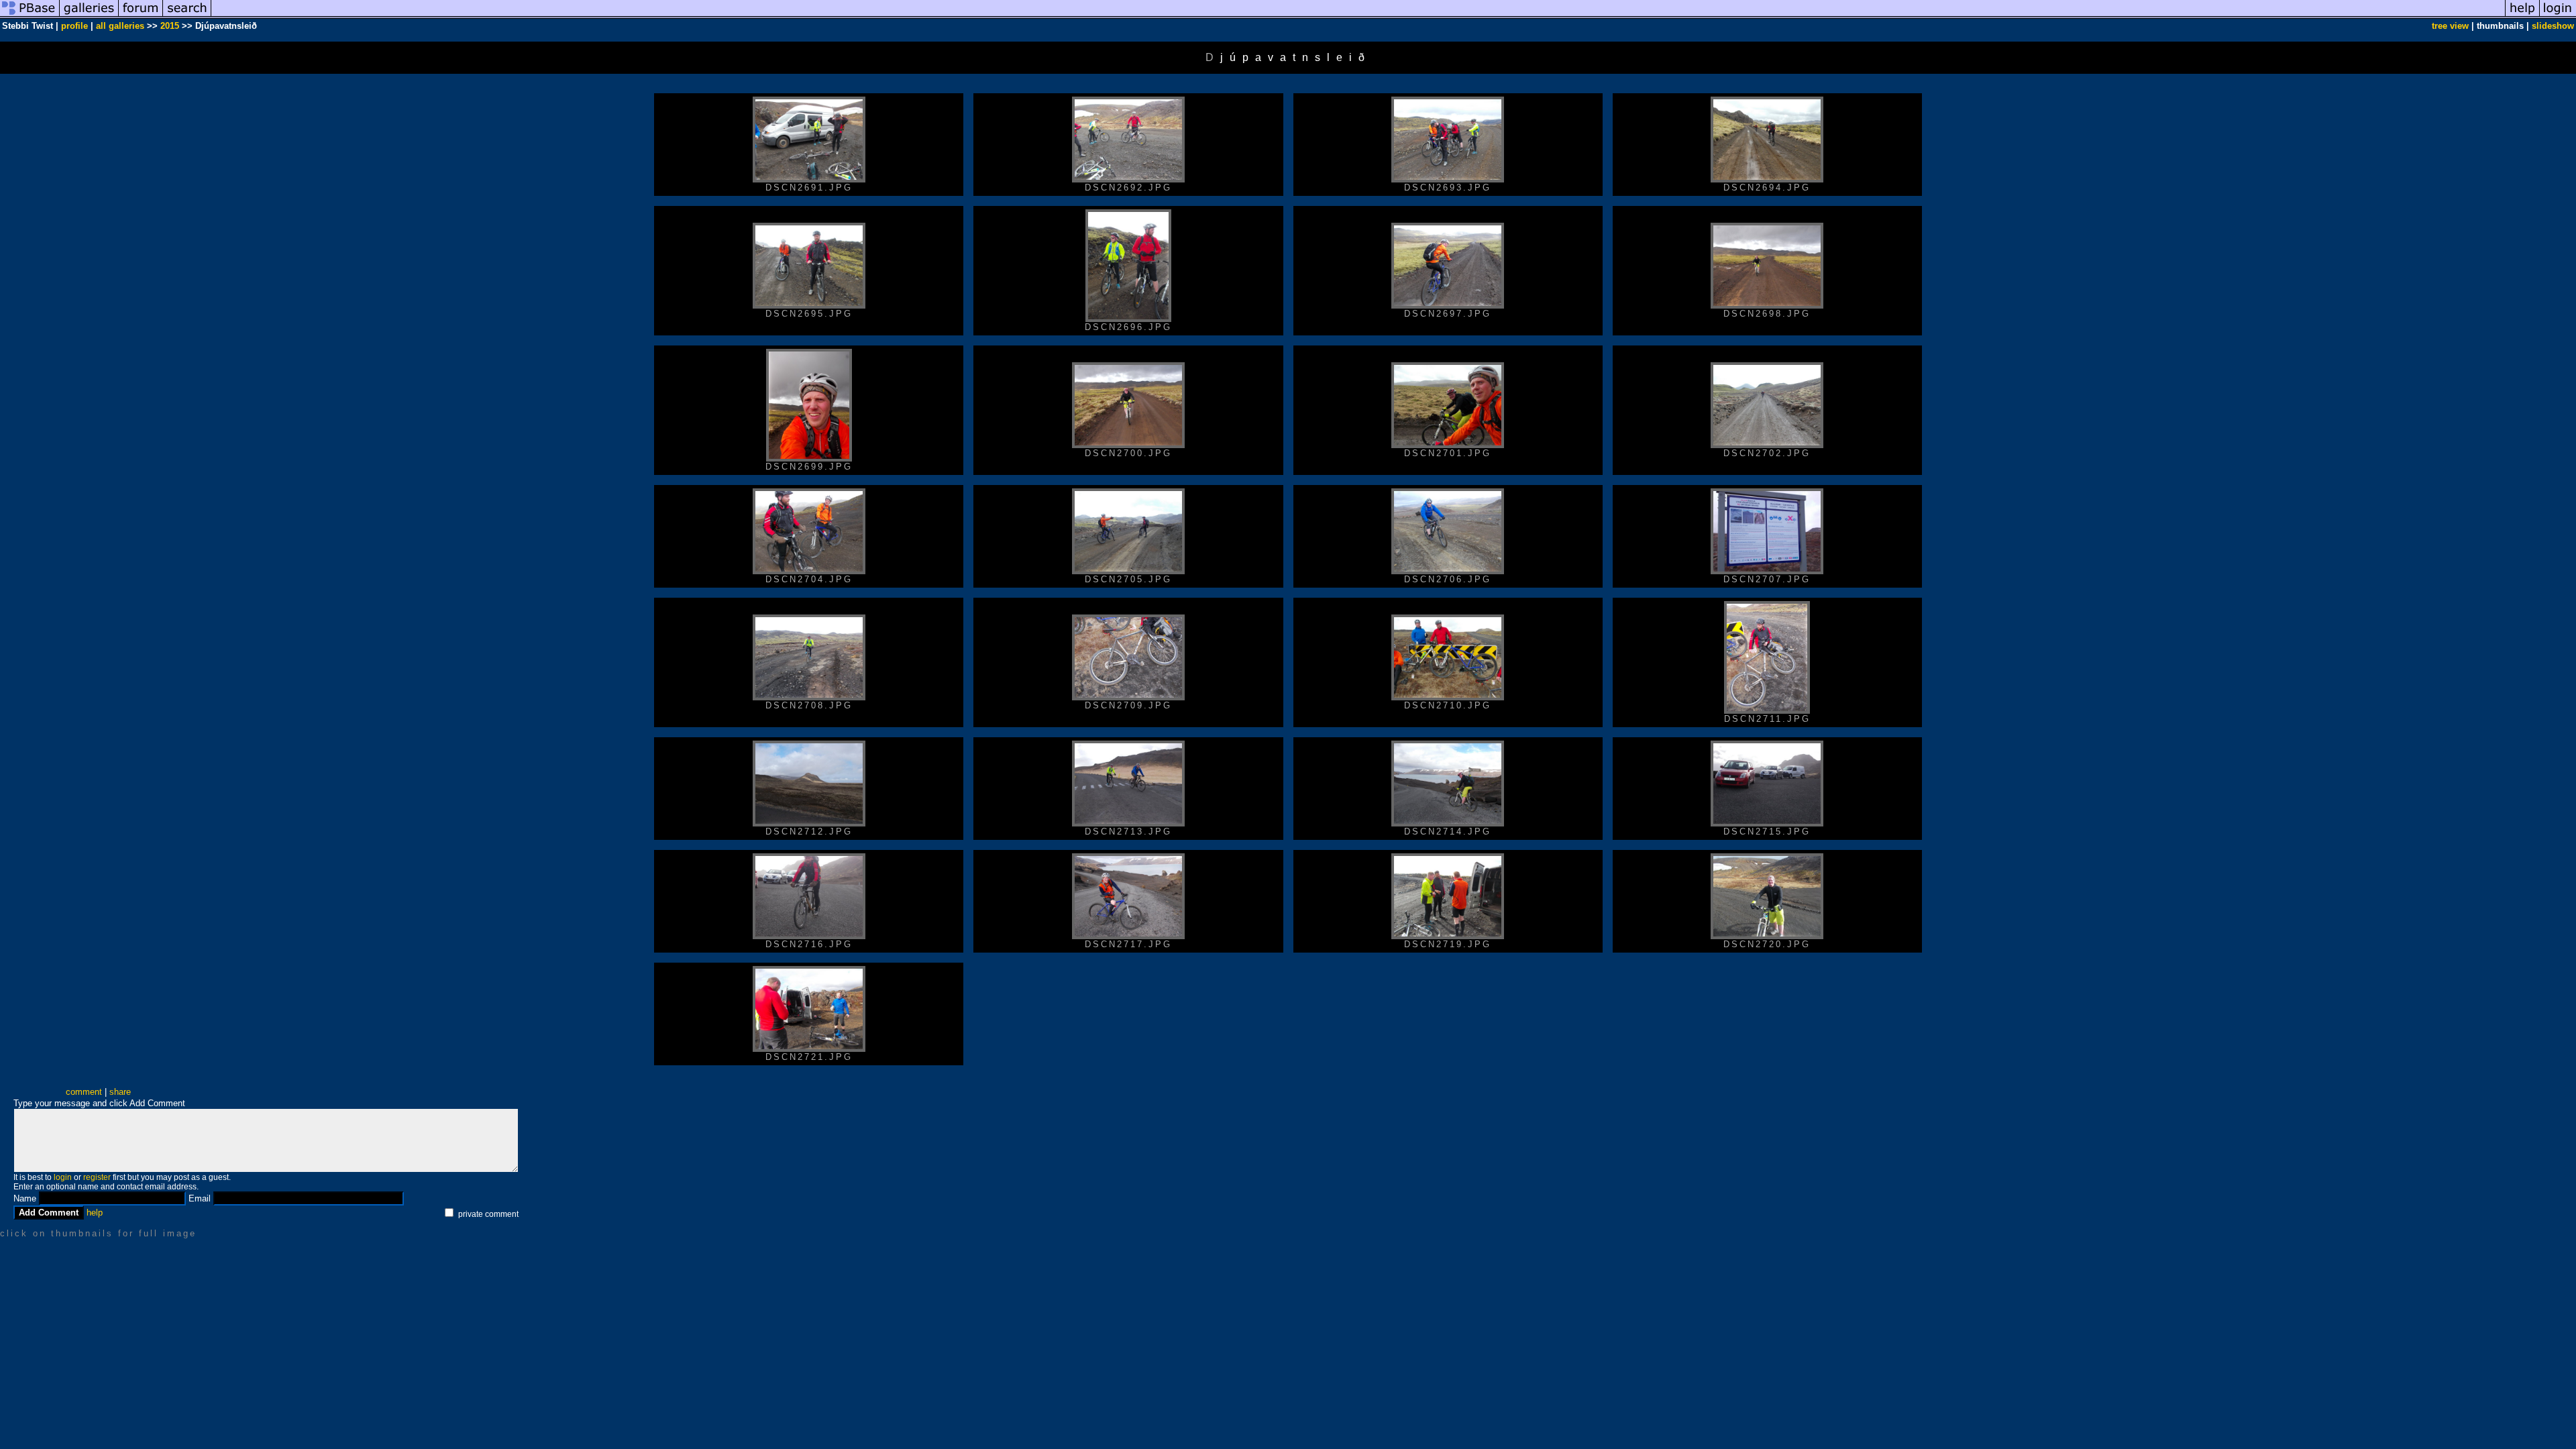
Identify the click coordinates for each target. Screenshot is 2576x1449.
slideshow (2553, 26)
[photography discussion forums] (141, 16)
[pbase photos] (30, 16)
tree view (2450, 26)
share (120, 1092)
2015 (170, 26)
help (95, 1213)
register (97, 1177)
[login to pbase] (2558, 16)
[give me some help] (2522, 16)
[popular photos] (1358, 16)
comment (84, 1092)
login (63, 1177)
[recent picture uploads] (89, 16)
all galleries (120, 26)
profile (74, 26)
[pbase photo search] (187, 16)
